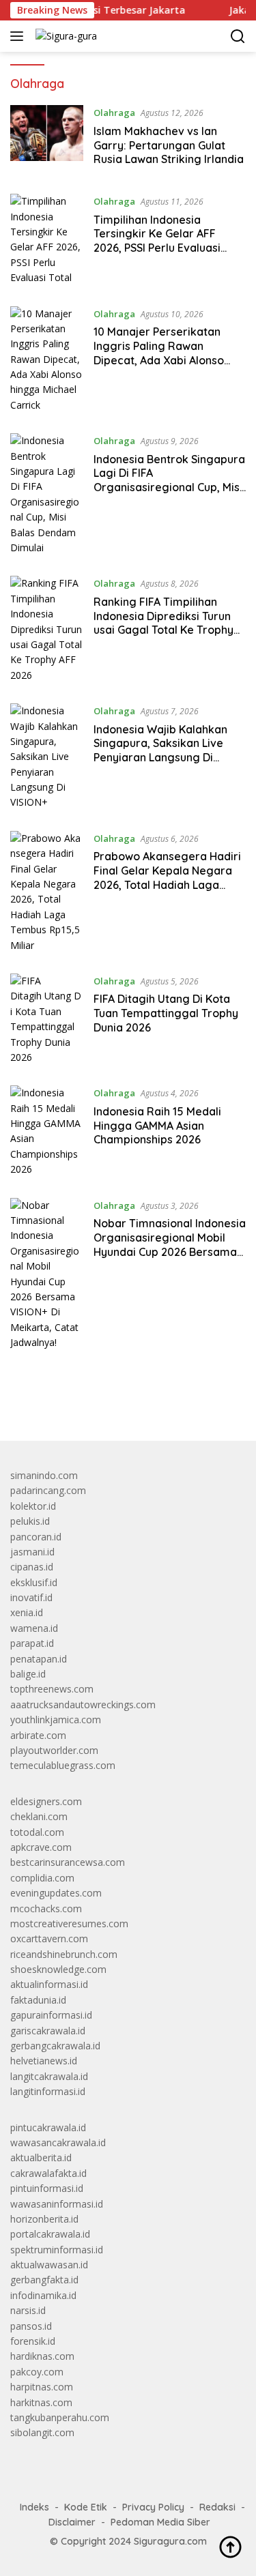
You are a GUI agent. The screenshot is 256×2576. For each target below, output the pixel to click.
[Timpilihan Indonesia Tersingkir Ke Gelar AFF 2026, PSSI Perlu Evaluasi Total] (47, 239)
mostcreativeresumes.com (69, 1923)
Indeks (34, 2507)
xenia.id (27, 1612)
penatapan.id (39, 1659)
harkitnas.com (41, 2402)
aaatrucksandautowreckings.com (83, 1704)
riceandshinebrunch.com (64, 1954)
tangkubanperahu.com (60, 2417)
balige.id (28, 1674)
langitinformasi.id (48, 2091)
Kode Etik (86, 2507)
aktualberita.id (41, 2157)
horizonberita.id (44, 2219)
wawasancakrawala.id (58, 2142)
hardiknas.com (42, 2356)
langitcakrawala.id (49, 2076)
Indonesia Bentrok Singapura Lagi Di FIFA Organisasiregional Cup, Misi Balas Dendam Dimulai (169, 480)
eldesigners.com (46, 1801)
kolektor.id (33, 1506)
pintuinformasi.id (47, 2188)
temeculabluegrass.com (63, 1765)
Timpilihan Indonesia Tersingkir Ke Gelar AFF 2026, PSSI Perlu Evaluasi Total (157, 241)
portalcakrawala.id (50, 2234)
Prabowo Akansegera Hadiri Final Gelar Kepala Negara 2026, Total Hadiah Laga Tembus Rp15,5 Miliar (167, 877)
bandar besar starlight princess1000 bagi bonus (114, 1399)
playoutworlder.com (54, 1750)
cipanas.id (32, 1567)
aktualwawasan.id (49, 2265)
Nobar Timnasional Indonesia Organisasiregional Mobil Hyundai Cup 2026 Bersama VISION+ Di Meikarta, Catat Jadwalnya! (170, 1252)
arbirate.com (38, 1735)
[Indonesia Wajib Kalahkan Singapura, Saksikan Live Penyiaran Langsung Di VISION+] (47, 757)
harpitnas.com (42, 2387)
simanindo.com (44, 1475)
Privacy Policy (153, 2507)
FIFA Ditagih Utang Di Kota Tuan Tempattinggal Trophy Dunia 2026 (166, 1013)
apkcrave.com (41, 1847)
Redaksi (217, 2507)
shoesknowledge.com (58, 1969)
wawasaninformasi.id (57, 2204)
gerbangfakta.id (44, 2280)
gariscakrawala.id (48, 2031)
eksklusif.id (34, 1582)
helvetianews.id (44, 2061)
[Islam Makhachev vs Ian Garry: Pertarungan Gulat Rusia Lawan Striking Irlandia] (47, 139)
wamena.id (34, 1628)
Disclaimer (72, 2522)
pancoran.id (36, 1537)
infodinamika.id (43, 2295)
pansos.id (31, 2326)
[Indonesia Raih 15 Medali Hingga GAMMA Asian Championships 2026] (47, 1131)
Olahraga (114, 113)
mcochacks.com (46, 1908)
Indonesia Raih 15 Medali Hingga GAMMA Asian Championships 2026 (157, 1126)
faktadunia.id (38, 2000)
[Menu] (19, 36)
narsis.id (28, 2310)
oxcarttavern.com (49, 1938)
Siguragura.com (170, 2541)
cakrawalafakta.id (48, 2173)
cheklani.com (39, 1816)
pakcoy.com (37, 2372)
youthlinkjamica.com (56, 1719)
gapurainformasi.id (51, 2015)
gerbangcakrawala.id (55, 2046)
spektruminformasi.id (57, 2250)
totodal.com (37, 1832)
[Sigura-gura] (65, 36)
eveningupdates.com (56, 1893)
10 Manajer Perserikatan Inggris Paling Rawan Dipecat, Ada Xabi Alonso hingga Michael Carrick (159, 353)
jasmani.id (32, 1552)
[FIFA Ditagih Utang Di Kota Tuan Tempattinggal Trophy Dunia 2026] (47, 1019)
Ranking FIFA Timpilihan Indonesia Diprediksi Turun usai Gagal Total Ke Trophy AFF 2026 (163, 623)
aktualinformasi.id (49, 1984)
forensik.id (33, 2341)
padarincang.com (48, 1490)
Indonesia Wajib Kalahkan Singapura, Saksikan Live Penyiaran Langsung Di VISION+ (160, 750)
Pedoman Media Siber (160, 2522)
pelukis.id (30, 1521)
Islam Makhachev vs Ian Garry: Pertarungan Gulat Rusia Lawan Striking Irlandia (169, 145)
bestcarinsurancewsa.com (68, 1862)
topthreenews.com (52, 1689)
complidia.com (42, 1878)
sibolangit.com (42, 2432)
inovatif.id (31, 1597)
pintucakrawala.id (48, 2127)
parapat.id (32, 1643)
